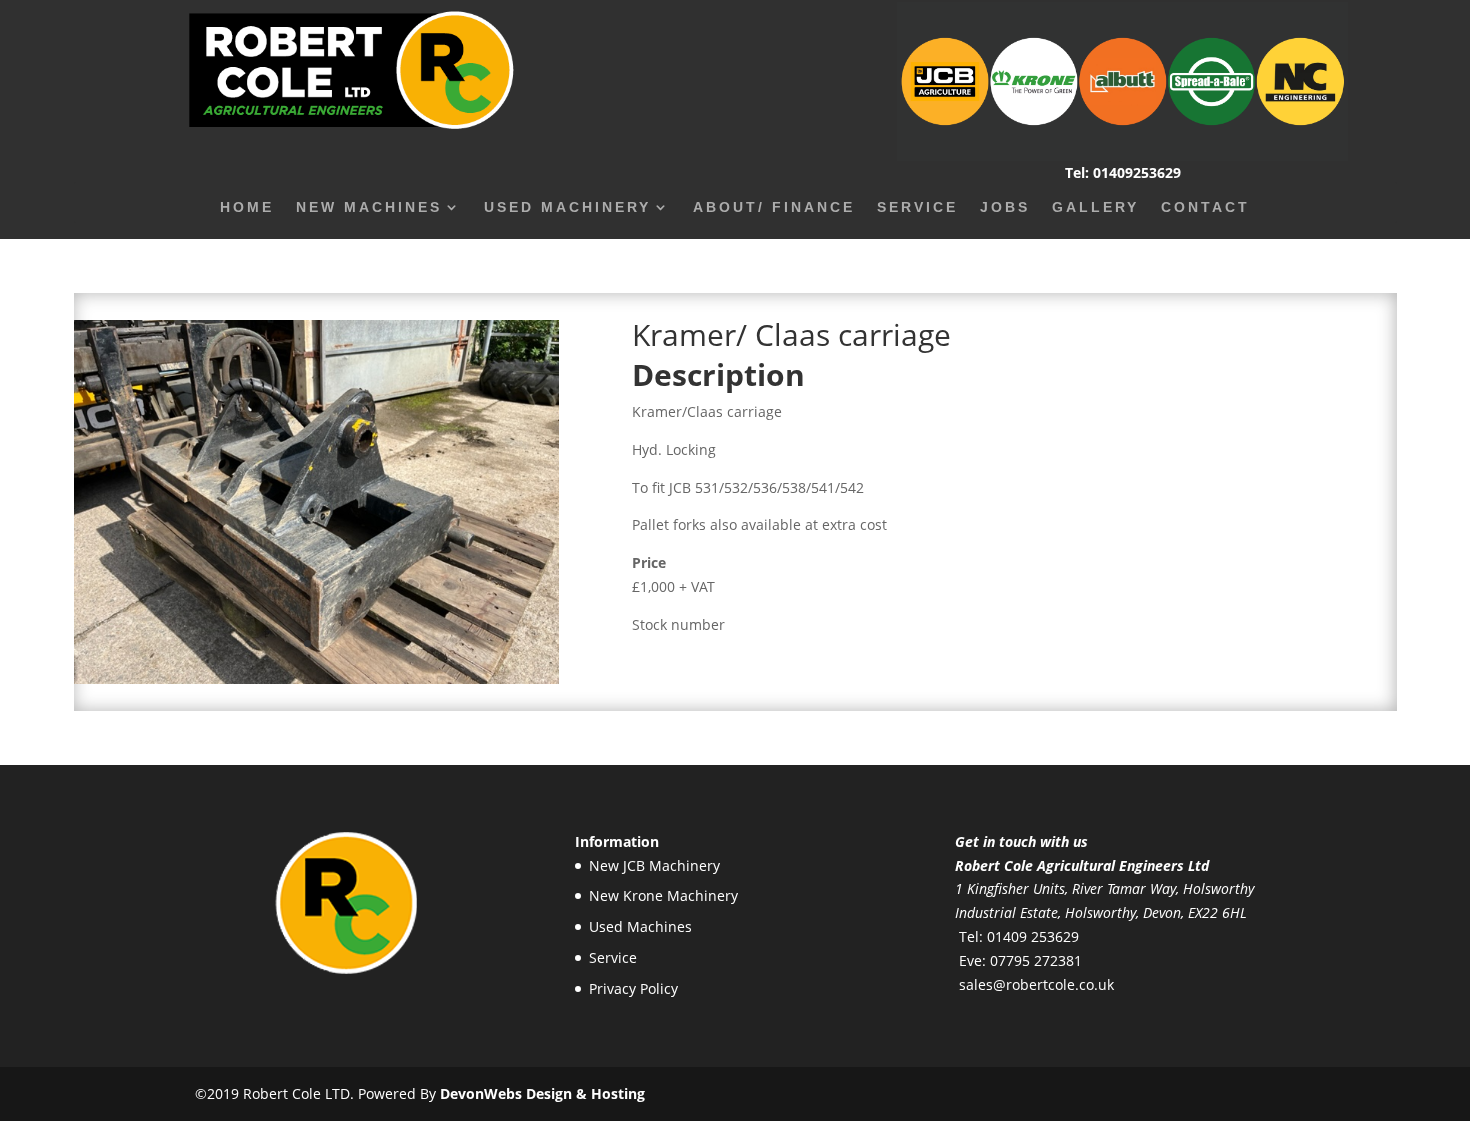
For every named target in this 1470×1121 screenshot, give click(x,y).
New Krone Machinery (663, 895)
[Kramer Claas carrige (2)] (317, 678)
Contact (1205, 207)
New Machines (369, 207)
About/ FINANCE (774, 207)
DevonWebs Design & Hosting (542, 1093)
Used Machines (640, 926)
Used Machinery (567, 207)
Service (917, 207)
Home (247, 207)
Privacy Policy (633, 988)
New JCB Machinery (654, 865)
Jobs (1005, 207)
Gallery (1095, 207)
